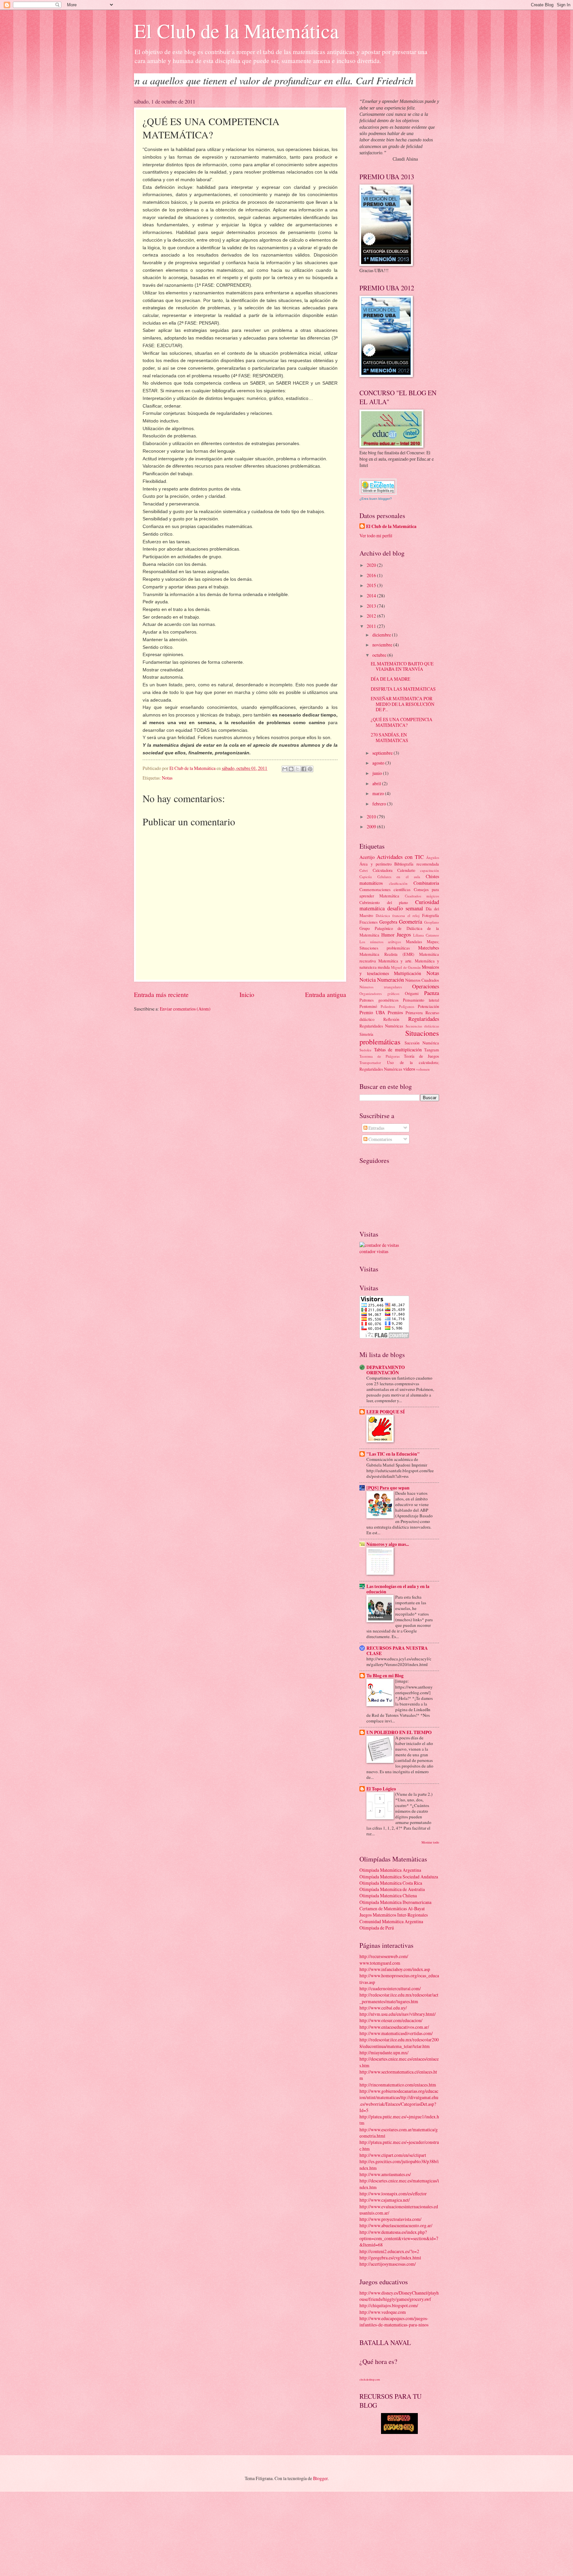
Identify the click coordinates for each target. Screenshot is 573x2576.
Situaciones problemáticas (399, 1037)
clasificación (398, 883)
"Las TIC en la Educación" (393, 1454)
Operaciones (426, 986)
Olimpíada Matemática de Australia (392, 1889)
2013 (372, 606)
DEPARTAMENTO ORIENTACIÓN (386, 1370)
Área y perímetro (376, 864)
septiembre (383, 753)
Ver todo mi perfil (376, 535)
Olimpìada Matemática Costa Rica (391, 1883)
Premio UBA (372, 1012)
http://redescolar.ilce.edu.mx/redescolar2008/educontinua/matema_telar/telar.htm (399, 2043)
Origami (412, 993)
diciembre (382, 635)
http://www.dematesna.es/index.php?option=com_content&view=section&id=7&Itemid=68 (399, 2238)
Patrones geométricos (379, 1000)
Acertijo (367, 857)
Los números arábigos (380, 942)
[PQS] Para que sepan (388, 1488)
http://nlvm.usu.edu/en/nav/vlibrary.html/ (398, 2014)
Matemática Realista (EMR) (387, 954)
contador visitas (374, 1251)
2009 (372, 827)
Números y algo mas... (388, 1544)
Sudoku (365, 1050)
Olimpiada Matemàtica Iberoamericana (395, 1902)
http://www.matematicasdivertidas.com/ (396, 2033)
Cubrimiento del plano (384, 902)
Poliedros (388, 1006)
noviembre (383, 645)
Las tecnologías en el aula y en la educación (398, 1589)
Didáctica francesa (390, 915)
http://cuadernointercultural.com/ (390, 1988)
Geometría (411, 922)
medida (384, 967)
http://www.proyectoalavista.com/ (390, 2219)
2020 (372, 565)
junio (378, 773)
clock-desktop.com (370, 2379)
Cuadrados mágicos (422, 896)
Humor (388, 935)
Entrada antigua (326, 994)
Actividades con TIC (400, 857)
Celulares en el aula (399, 877)
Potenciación (428, 1006)
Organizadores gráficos (379, 993)
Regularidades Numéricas (381, 1026)
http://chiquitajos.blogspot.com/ (389, 2305)
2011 (372, 626)
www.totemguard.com (380, 1963)
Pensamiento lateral (421, 1000)
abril (377, 783)
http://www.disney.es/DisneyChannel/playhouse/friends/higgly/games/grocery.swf (399, 2296)
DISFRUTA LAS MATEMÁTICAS (403, 689)
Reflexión (391, 1019)
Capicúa (366, 877)
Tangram (432, 1050)
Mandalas (414, 942)
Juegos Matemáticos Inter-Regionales (394, 1915)
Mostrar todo (430, 1842)
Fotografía (431, 915)
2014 (372, 596)
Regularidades (424, 1019)
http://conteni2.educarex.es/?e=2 (389, 2251)
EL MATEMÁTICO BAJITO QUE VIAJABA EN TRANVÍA (402, 666)
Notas (167, 778)
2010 (372, 817)
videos (409, 1069)
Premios (395, 1012)
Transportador (370, 1062)
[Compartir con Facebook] (304, 769)
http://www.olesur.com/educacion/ (391, 2020)
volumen (423, 1069)
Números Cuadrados (422, 980)
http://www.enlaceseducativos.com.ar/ (394, 2027)
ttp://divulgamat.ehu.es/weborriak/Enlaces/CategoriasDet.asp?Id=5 (399, 2104)
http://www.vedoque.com (383, 2312)
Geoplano (432, 922)
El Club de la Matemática (236, 31)
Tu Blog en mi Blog (385, 1676)
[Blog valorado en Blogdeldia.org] (378, 487)
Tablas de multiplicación (398, 1050)
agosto (379, 763)
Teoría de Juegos (421, 1056)
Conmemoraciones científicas (385, 889)
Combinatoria (426, 883)
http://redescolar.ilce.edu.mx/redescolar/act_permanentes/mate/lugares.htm (399, 1998)
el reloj (414, 915)
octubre (380, 655)
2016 (372, 575)
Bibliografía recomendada (417, 864)
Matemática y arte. (395, 961)
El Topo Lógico (381, 1789)
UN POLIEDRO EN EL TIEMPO (399, 1732)
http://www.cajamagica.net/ (385, 2200)
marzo (379, 793)
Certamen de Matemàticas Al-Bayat (392, 1908)
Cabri (364, 870)
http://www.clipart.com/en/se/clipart (393, 2155)
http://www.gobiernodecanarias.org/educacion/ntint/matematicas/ (399, 2094)
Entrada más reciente (161, 994)
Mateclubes (429, 948)
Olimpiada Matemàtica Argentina (390, 1870)
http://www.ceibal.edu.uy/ (383, 2008)
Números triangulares (381, 987)
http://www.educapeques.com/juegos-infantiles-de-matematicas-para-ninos (394, 2321)
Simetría (366, 1034)
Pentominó (368, 1006)
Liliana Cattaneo (426, 935)
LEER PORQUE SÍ (385, 1412)
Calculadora (383, 870)
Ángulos (433, 857)
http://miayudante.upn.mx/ (384, 2052)
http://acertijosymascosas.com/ (388, 2264)
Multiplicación (408, 973)
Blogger (320, 2478)
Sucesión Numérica (422, 1043)
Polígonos (407, 1006)
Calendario (406, 870)
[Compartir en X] (297, 769)
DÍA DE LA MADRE (390, 679)
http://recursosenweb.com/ (384, 1956)
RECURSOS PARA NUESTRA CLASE (397, 1651)
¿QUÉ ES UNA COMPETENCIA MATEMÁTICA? (402, 722)
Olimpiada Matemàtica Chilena (388, 1895)
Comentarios (380, 1139)
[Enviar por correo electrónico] (285, 769)
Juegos (404, 935)
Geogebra (388, 922)
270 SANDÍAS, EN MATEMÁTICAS (389, 737)
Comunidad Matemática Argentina (391, 1921)
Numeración (390, 980)
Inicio (247, 994)
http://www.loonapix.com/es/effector (393, 2194)
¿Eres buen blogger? (376, 499)
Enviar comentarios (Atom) (185, 1009)
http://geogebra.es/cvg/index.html (390, 2258)
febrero (380, 804)
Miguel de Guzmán (406, 967)
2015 (372, 585)
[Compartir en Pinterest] (310, 769)
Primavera (414, 1013)
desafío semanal (405, 908)
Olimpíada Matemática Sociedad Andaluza (399, 1877)
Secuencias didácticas (422, 1026)
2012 (372, 616)
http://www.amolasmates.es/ (385, 2174)
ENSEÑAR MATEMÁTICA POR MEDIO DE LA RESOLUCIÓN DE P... (403, 704)
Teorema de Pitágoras (380, 1056)
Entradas (376, 1128)
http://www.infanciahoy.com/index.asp (395, 1969)
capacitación (430, 870)
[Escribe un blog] (291, 769)
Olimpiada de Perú (377, 1928)
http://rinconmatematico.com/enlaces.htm (398, 2085)
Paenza (432, 993)
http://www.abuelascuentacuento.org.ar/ (396, 2225)
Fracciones (369, 922)
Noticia (368, 980)
